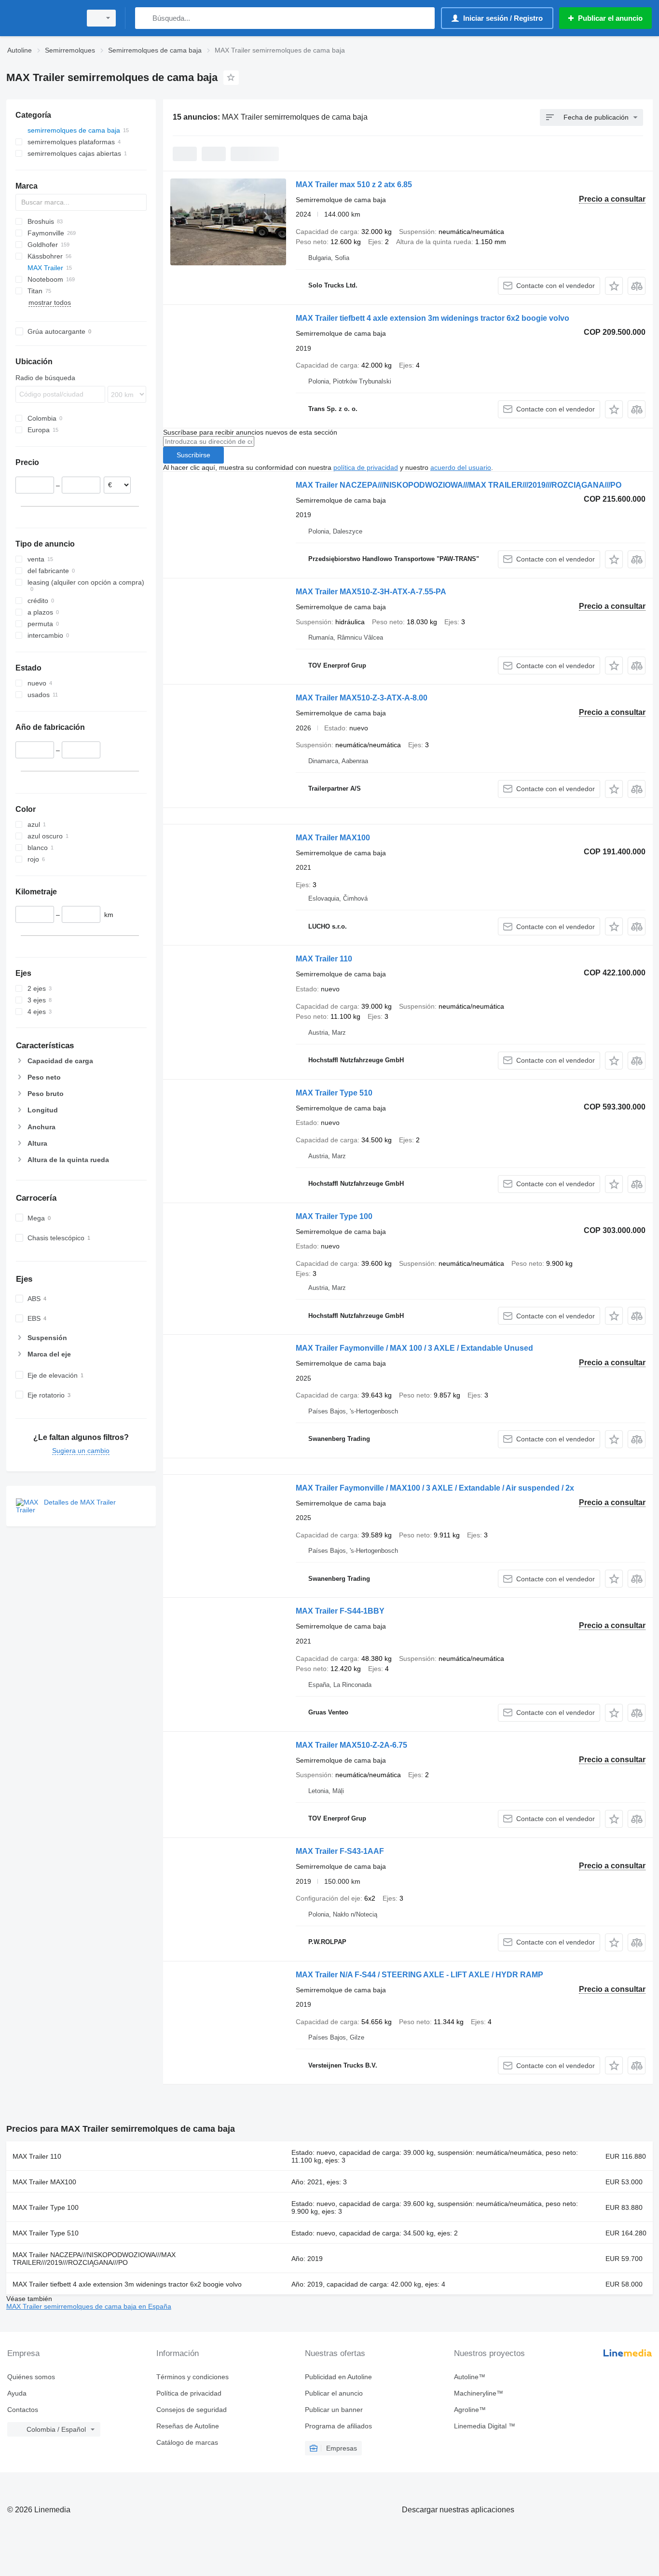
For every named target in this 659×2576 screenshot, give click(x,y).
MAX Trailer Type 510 (334, 1093)
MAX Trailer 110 (324, 959)
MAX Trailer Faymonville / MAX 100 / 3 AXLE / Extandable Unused (414, 1348)
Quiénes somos (31, 2377)
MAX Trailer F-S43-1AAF (340, 1851)
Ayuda (17, 2393)
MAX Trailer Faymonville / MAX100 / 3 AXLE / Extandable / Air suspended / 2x (435, 1488)
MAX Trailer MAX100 (333, 838)
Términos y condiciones (192, 2377)
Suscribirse (193, 455)
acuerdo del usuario (461, 467)
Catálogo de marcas (187, 2442)
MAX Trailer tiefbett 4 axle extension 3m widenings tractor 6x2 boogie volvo (432, 318)
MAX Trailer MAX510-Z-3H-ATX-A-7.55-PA (371, 592)
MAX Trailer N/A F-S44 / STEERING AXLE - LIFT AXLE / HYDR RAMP (419, 1975)
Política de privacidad (189, 2393)
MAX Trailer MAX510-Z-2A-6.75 (351, 1745)
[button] (614, 286)
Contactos (23, 2410)
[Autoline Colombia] (41, 18)
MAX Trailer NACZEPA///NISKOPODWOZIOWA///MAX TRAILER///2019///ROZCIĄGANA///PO (459, 485)
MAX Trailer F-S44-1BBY (340, 1611)
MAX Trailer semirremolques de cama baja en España (89, 2306)
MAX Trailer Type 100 (334, 1216)
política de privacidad (366, 467)
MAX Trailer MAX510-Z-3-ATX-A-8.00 (362, 698)
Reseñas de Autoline (188, 2426)
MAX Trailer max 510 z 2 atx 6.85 (354, 185)
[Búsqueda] (144, 18)
